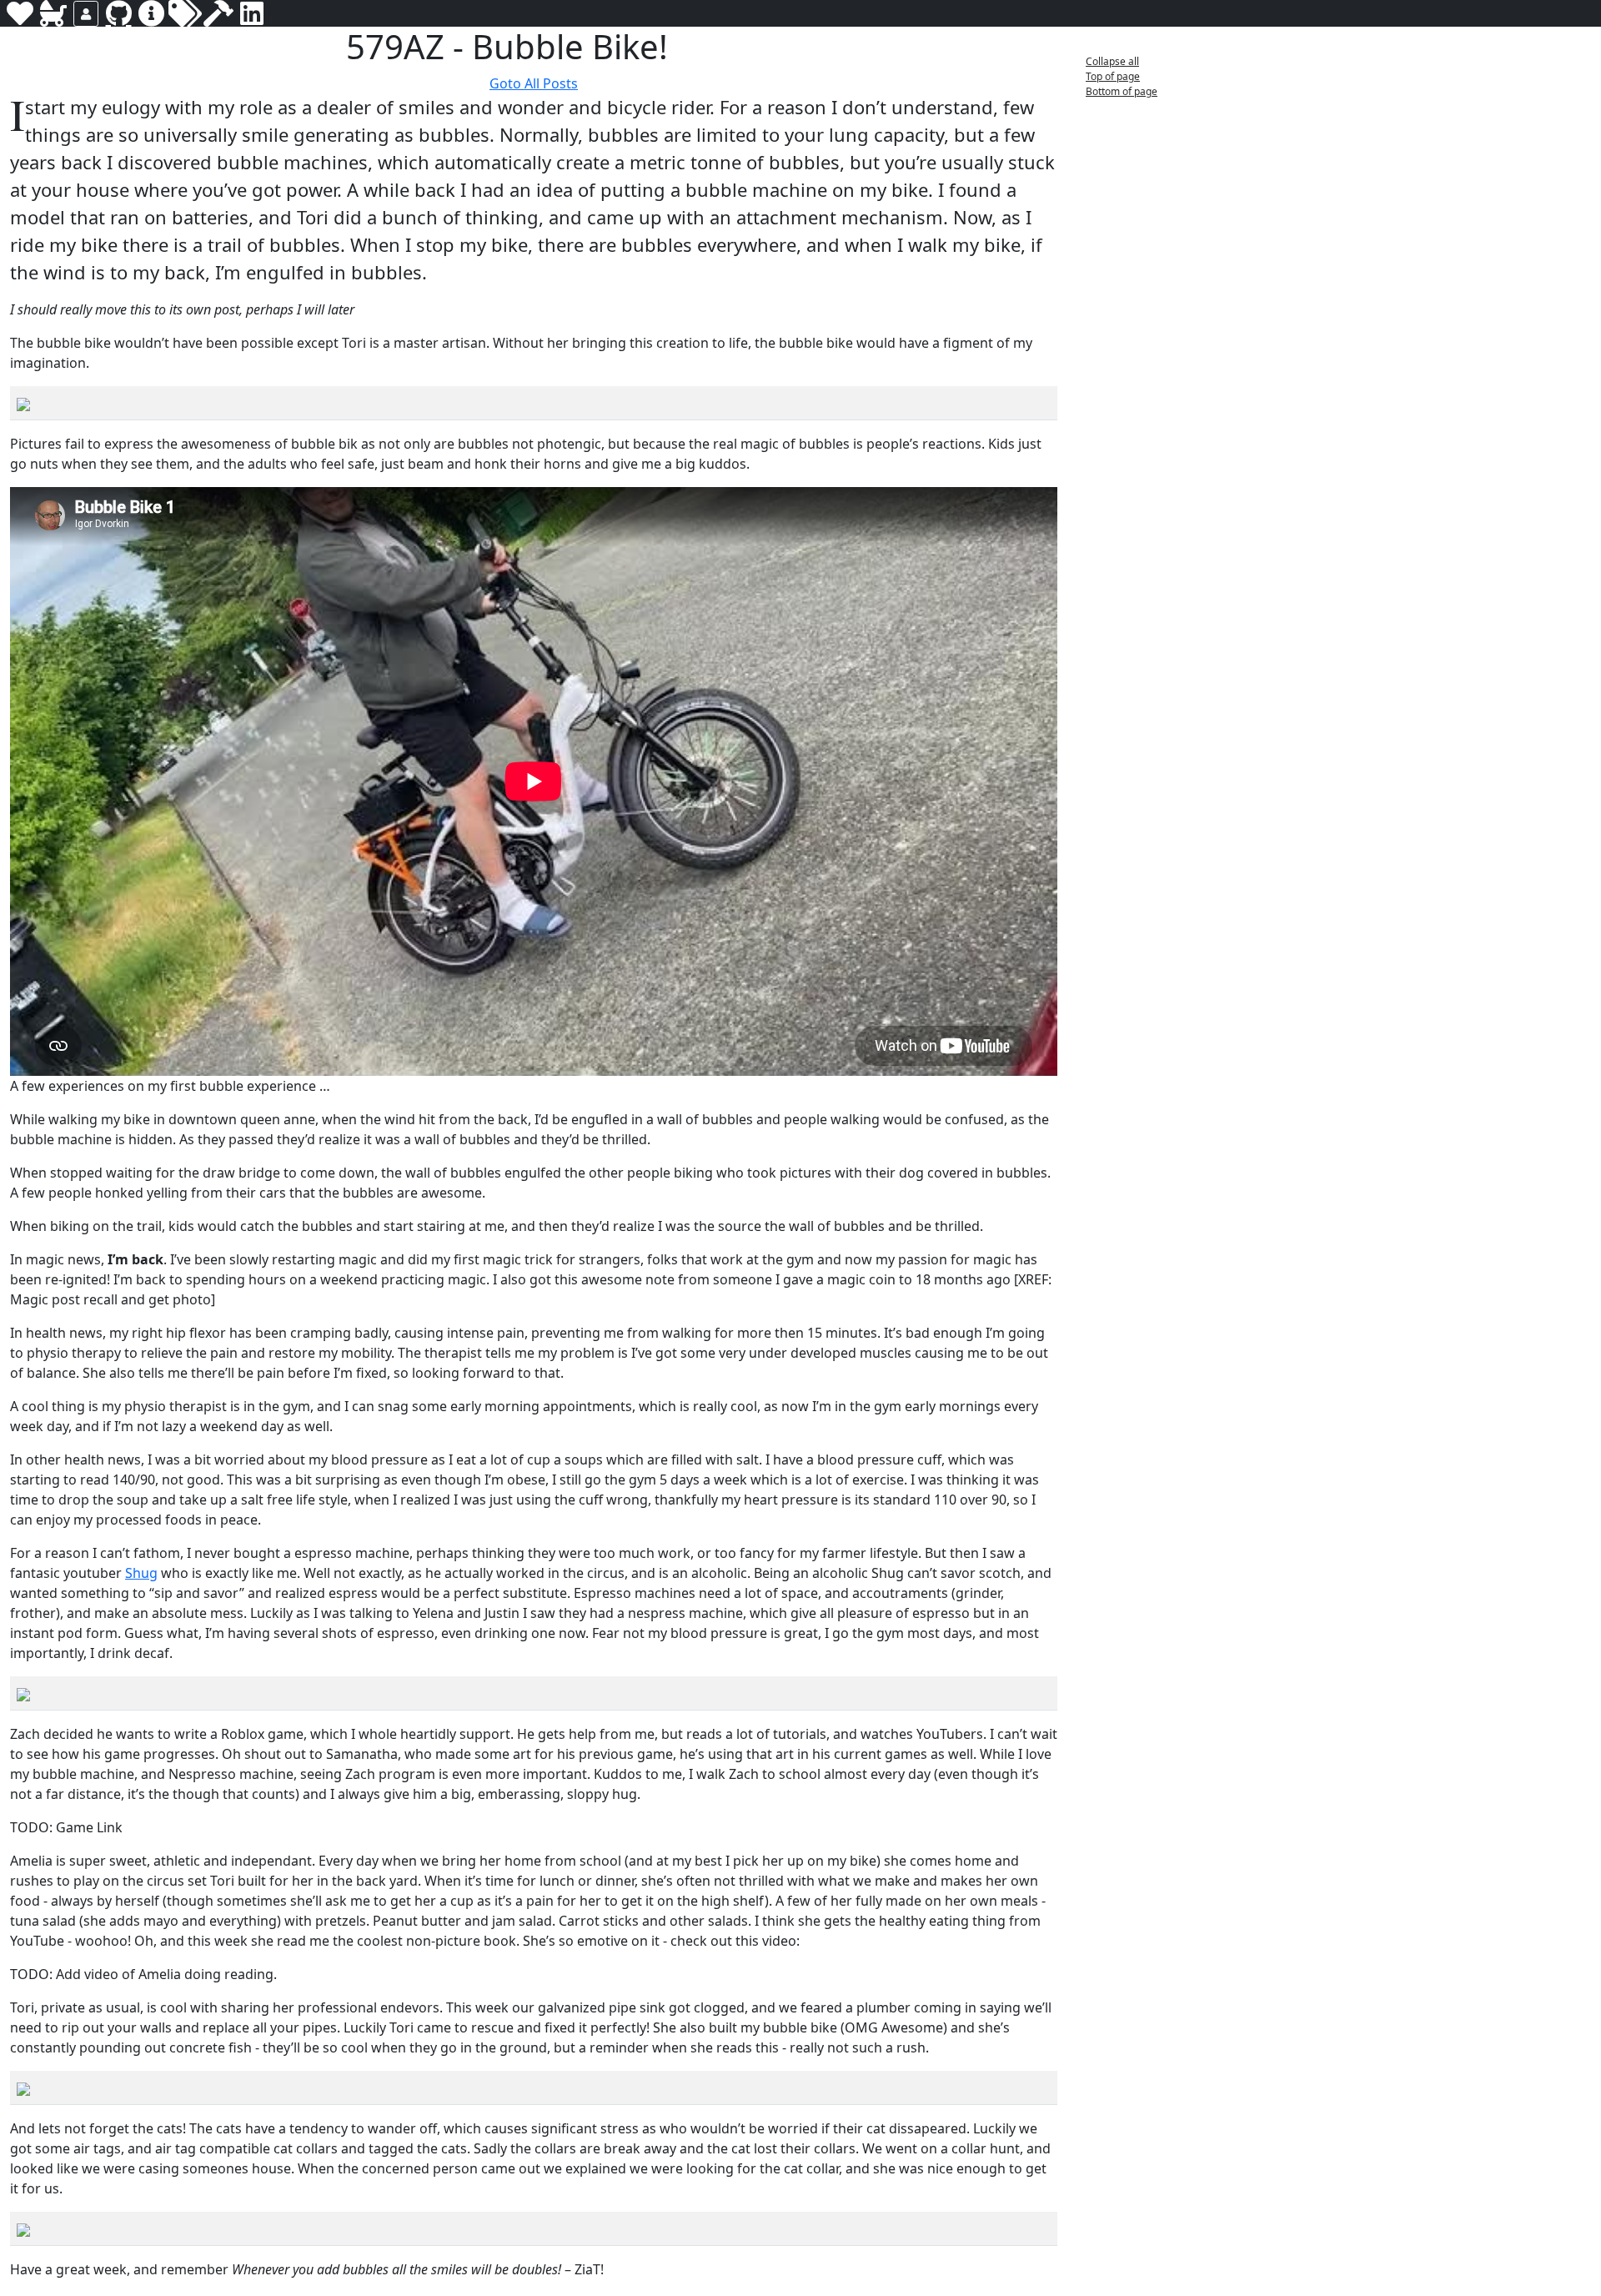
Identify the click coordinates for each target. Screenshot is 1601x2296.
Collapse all (1112, 61)
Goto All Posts (534, 83)
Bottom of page (1122, 91)
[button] (681, 49)
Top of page (1113, 76)
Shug (141, 1573)
